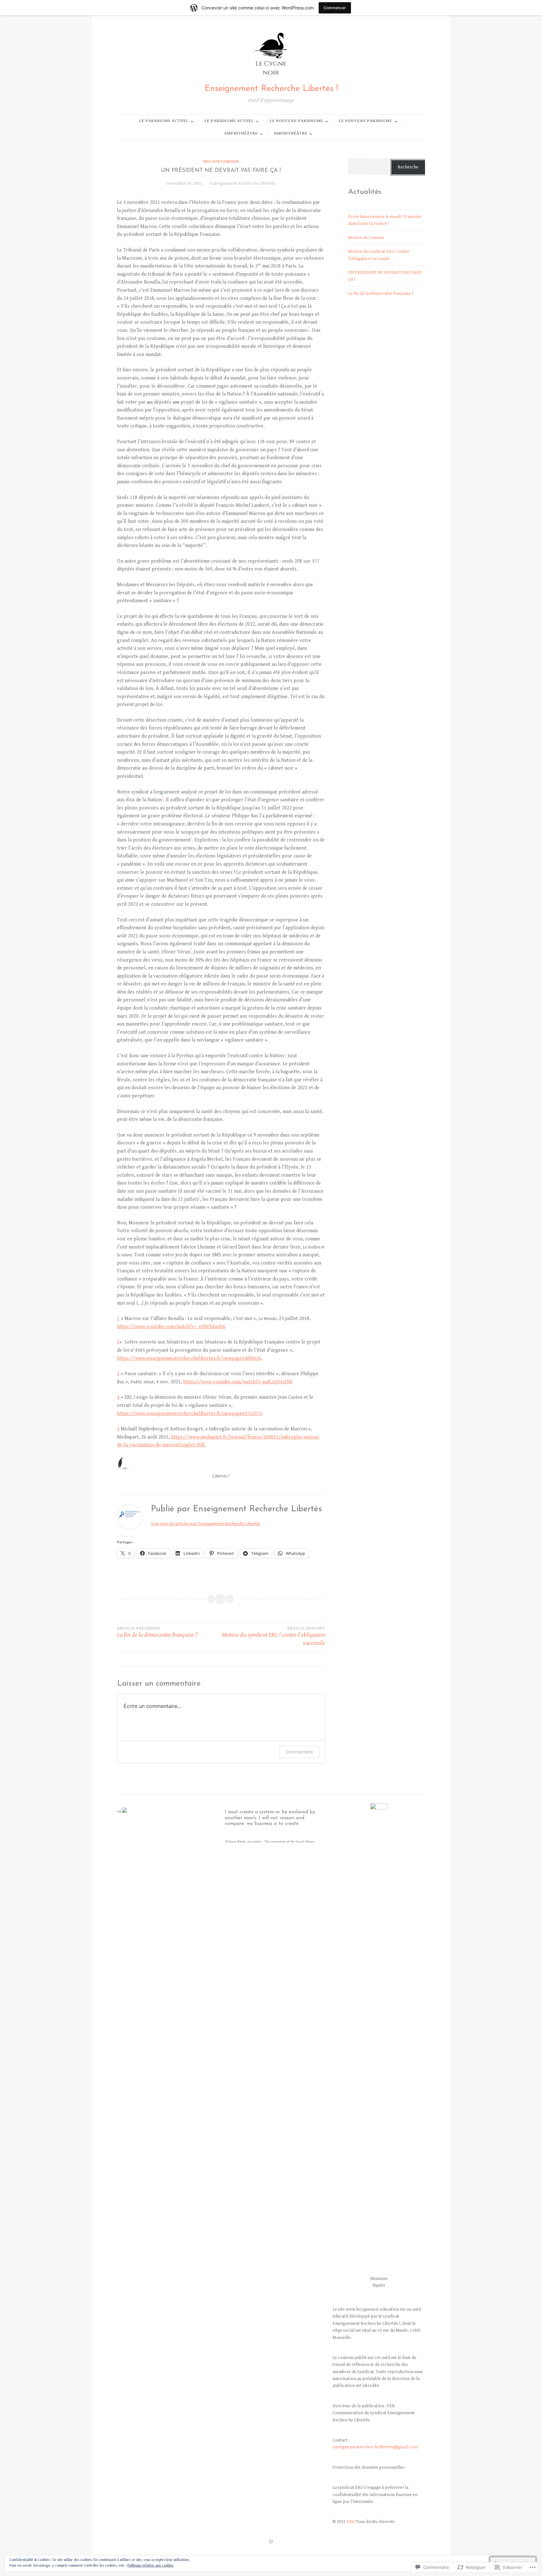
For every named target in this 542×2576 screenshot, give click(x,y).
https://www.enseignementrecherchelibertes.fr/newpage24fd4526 (189, 1358)
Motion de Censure (366, 238)
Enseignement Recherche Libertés (243, 183)
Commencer (335, 8)
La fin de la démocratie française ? (157, 1633)
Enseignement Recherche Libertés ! (271, 89)
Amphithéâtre (241, 133)
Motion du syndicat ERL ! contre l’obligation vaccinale (273, 1637)
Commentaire (299, 1752)
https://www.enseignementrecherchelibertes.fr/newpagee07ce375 (189, 1414)
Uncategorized (221, 162)
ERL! (351, 2522)
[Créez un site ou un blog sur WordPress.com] (271, 2542)
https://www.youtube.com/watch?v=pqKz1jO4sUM (238, 1382)
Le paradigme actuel (164, 121)
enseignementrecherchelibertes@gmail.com (375, 2447)
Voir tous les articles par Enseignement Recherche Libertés (205, 1524)
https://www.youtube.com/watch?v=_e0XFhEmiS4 (171, 1327)
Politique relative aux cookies (150, 2565)
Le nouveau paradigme (296, 121)
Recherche (408, 167)
